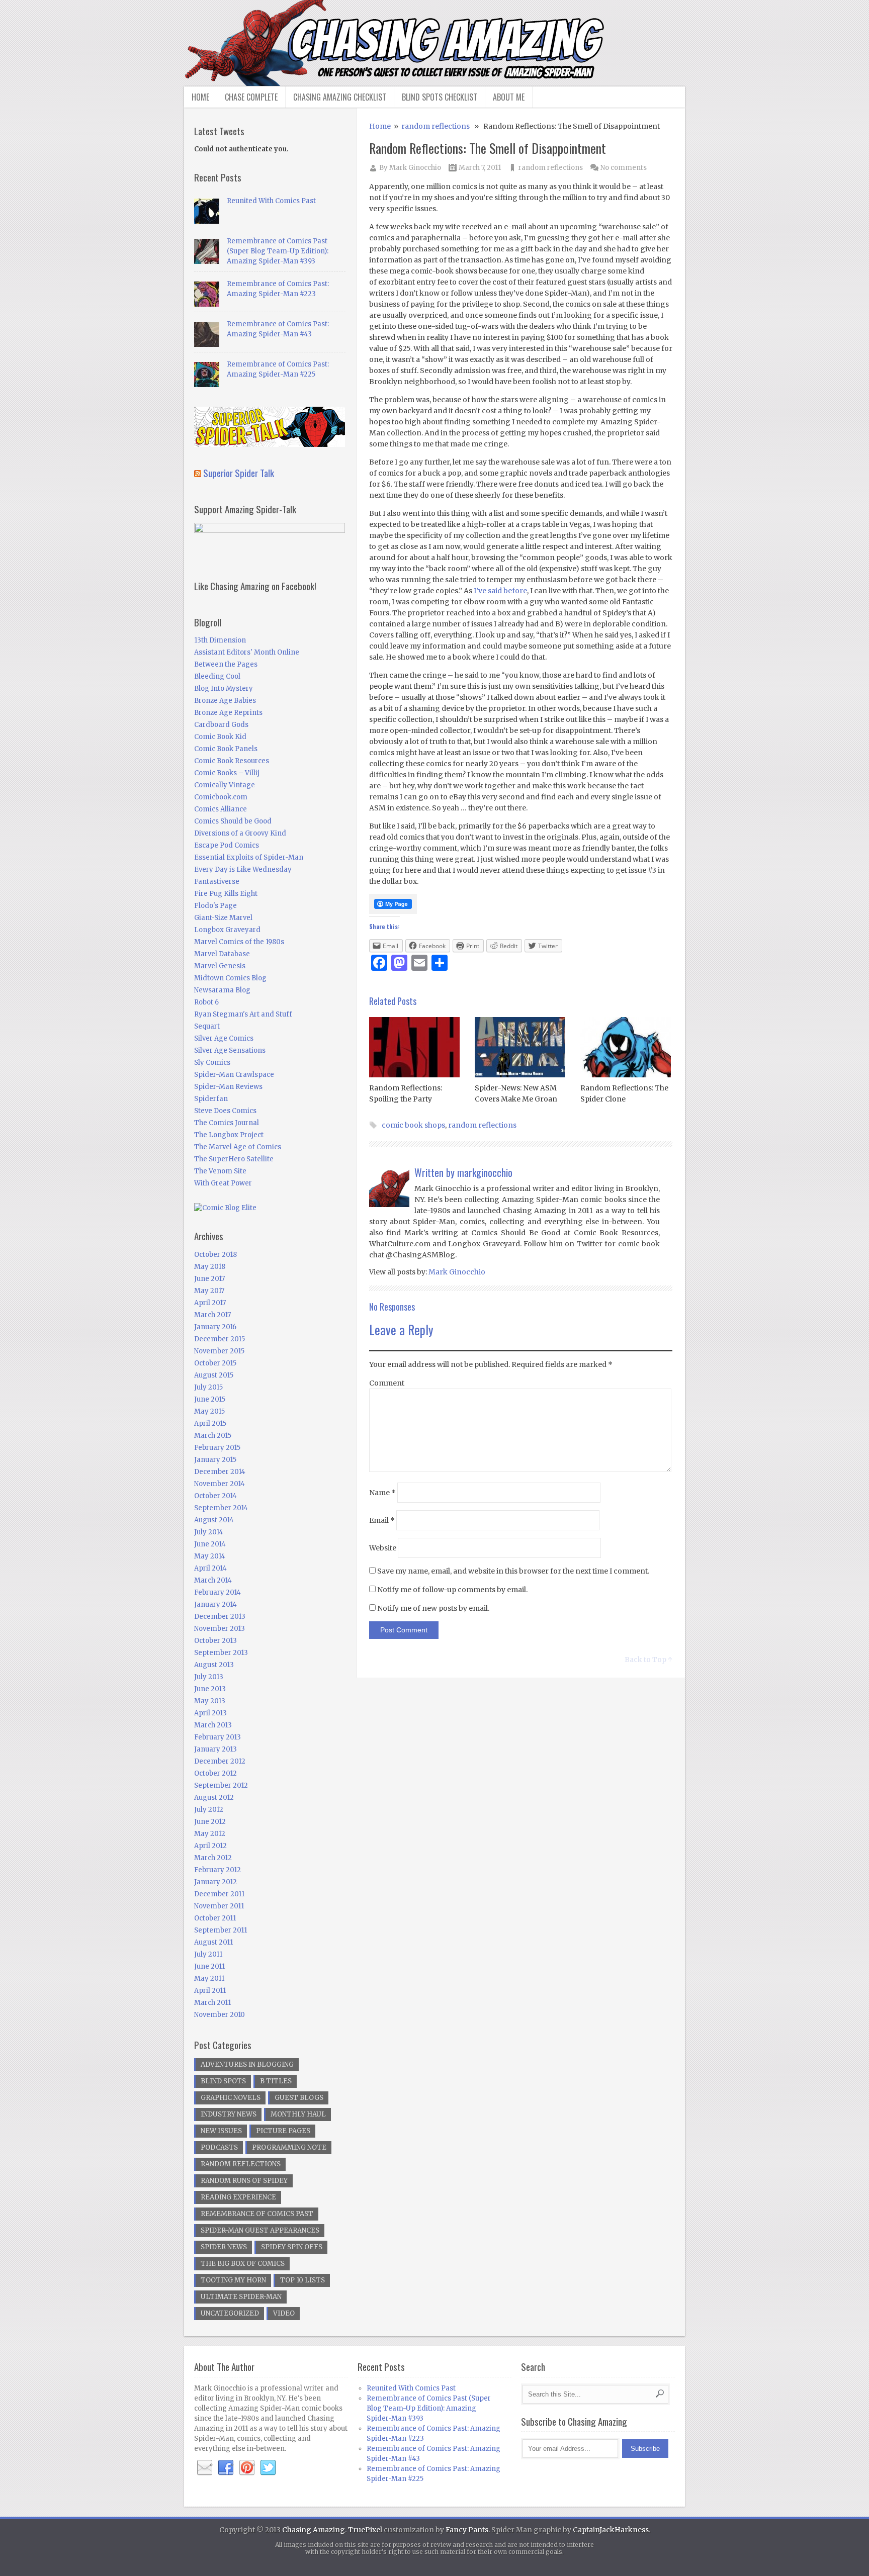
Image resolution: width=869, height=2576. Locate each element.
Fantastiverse (217, 882)
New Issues (221, 2131)
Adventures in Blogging (247, 2064)
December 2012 (220, 1761)
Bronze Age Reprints (228, 713)
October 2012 (215, 1773)
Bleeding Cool (217, 676)
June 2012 (210, 1822)
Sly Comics (212, 1063)
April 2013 (210, 1713)
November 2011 (219, 1906)
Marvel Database (222, 954)
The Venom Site (220, 1171)
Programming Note (289, 2147)
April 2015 (210, 1423)
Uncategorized (230, 2313)
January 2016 (215, 1327)
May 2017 (209, 1291)
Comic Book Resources (232, 761)
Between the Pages (226, 664)
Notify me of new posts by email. (433, 1608)
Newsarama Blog (222, 990)
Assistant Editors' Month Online (247, 652)
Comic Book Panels (226, 749)
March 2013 (213, 1725)
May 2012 (210, 1834)
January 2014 (215, 1604)
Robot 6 (206, 1002)
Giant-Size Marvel (223, 918)
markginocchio (485, 1172)
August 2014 (214, 1520)
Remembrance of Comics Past (257, 2214)
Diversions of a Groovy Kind (240, 833)
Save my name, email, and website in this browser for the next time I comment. (513, 1571)
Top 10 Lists (302, 2280)
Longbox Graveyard (227, 930)
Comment (387, 1383)
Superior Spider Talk (239, 473)
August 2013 (214, 1665)
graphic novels (231, 2098)
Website (383, 1548)
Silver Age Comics (224, 1038)
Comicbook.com (221, 797)
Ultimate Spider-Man (241, 2297)
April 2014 (210, 1568)
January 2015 (215, 1460)
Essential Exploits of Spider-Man (249, 857)
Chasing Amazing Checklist (340, 97)
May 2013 (210, 1701)
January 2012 (215, 1882)
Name (382, 1493)
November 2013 (220, 1629)
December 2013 (220, 1617)
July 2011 (208, 1954)
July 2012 (209, 1810)
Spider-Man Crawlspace (234, 1075)
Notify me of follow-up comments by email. (452, 1590)
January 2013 (215, 1749)
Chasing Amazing (314, 2530)
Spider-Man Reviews (228, 1087)
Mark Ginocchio (415, 168)
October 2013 (215, 1641)
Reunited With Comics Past (271, 201)
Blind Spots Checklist (440, 97)
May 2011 (209, 1979)
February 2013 (218, 1737)
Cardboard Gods (221, 725)
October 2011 (215, 1918)
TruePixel (365, 2530)
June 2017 (209, 1279)
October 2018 (215, 1255)
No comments (624, 168)
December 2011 (219, 1894)
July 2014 (209, 1532)
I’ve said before (500, 591)
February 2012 (218, 1870)
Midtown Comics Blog (230, 978)
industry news (229, 2114)
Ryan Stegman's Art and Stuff (243, 1014)
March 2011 (212, 2003)
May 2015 (209, 1411)
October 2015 (215, 1363)
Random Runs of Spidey (244, 2181)
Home (200, 97)
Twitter (268, 2468)
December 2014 (220, 1472)
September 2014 (221, 1508)
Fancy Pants (467, 2530)
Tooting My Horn (233, 2280)
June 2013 (210, 1689)
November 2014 (220, 1484)
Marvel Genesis (220, 966)
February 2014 (218, 1592)
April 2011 (210, 1991)
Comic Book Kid (220, 737)
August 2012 (214, 1798)
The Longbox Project (229, 1135)
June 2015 (210, 1399)
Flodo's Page (215, 906)
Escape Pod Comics (227, 845)
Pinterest (247, 2468)
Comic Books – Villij (227, 773)
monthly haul (298, 2114)
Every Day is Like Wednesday (243, 869)
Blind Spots (223, 2081)
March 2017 (212, 1315)
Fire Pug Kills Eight (226, 894)
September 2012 (221, 1785)
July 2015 (208, 1387)
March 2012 (213, 1858)
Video (284, 2313)
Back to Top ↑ (648, 1660)
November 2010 (220, 2015)
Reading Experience (238, 2197)
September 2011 (221, 1930)
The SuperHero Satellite (234, 1159)
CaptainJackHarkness (611, 2530)
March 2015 (213, 1436)
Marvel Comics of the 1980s (239, 942)
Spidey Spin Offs (292, 2247)
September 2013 (221, 1653)
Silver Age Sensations (230, 1050)
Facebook (226, 2468)
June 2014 (210, 1544)
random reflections (436, 126)
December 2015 (220, 1339)
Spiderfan (211, 1099)
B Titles (276, 2081)
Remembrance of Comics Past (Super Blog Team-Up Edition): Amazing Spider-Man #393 (278, 251)
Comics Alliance (221, 809)
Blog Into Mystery (224, 688)
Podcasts (219, 2147)
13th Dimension (220, 640)
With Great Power (223, 1183)
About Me (509, 97)
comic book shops (413, 1125)
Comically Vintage (225, 785)
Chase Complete (251, 97)
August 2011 (213, 1942)
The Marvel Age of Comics (238, 1147)
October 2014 (215, 1496)
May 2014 (210, 1556)
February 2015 (217, 1448)
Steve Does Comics (225, 1111)
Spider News (224, 2247)
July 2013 (209, 1677)
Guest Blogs (299, 2098)
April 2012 (210, 1846)
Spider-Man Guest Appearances (260, 2230)
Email (382, 1520)
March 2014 (213, 1580)
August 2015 (214, 1375)
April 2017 (210, 1303)
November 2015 (219, 1351)
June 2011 (209, 1966)
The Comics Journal (227, 1123)
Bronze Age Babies (225, 701)
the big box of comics (243, 2264)
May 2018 (210, 1267)
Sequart (207, 1026)
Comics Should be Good (233, 821)
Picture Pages (283, 2131)
